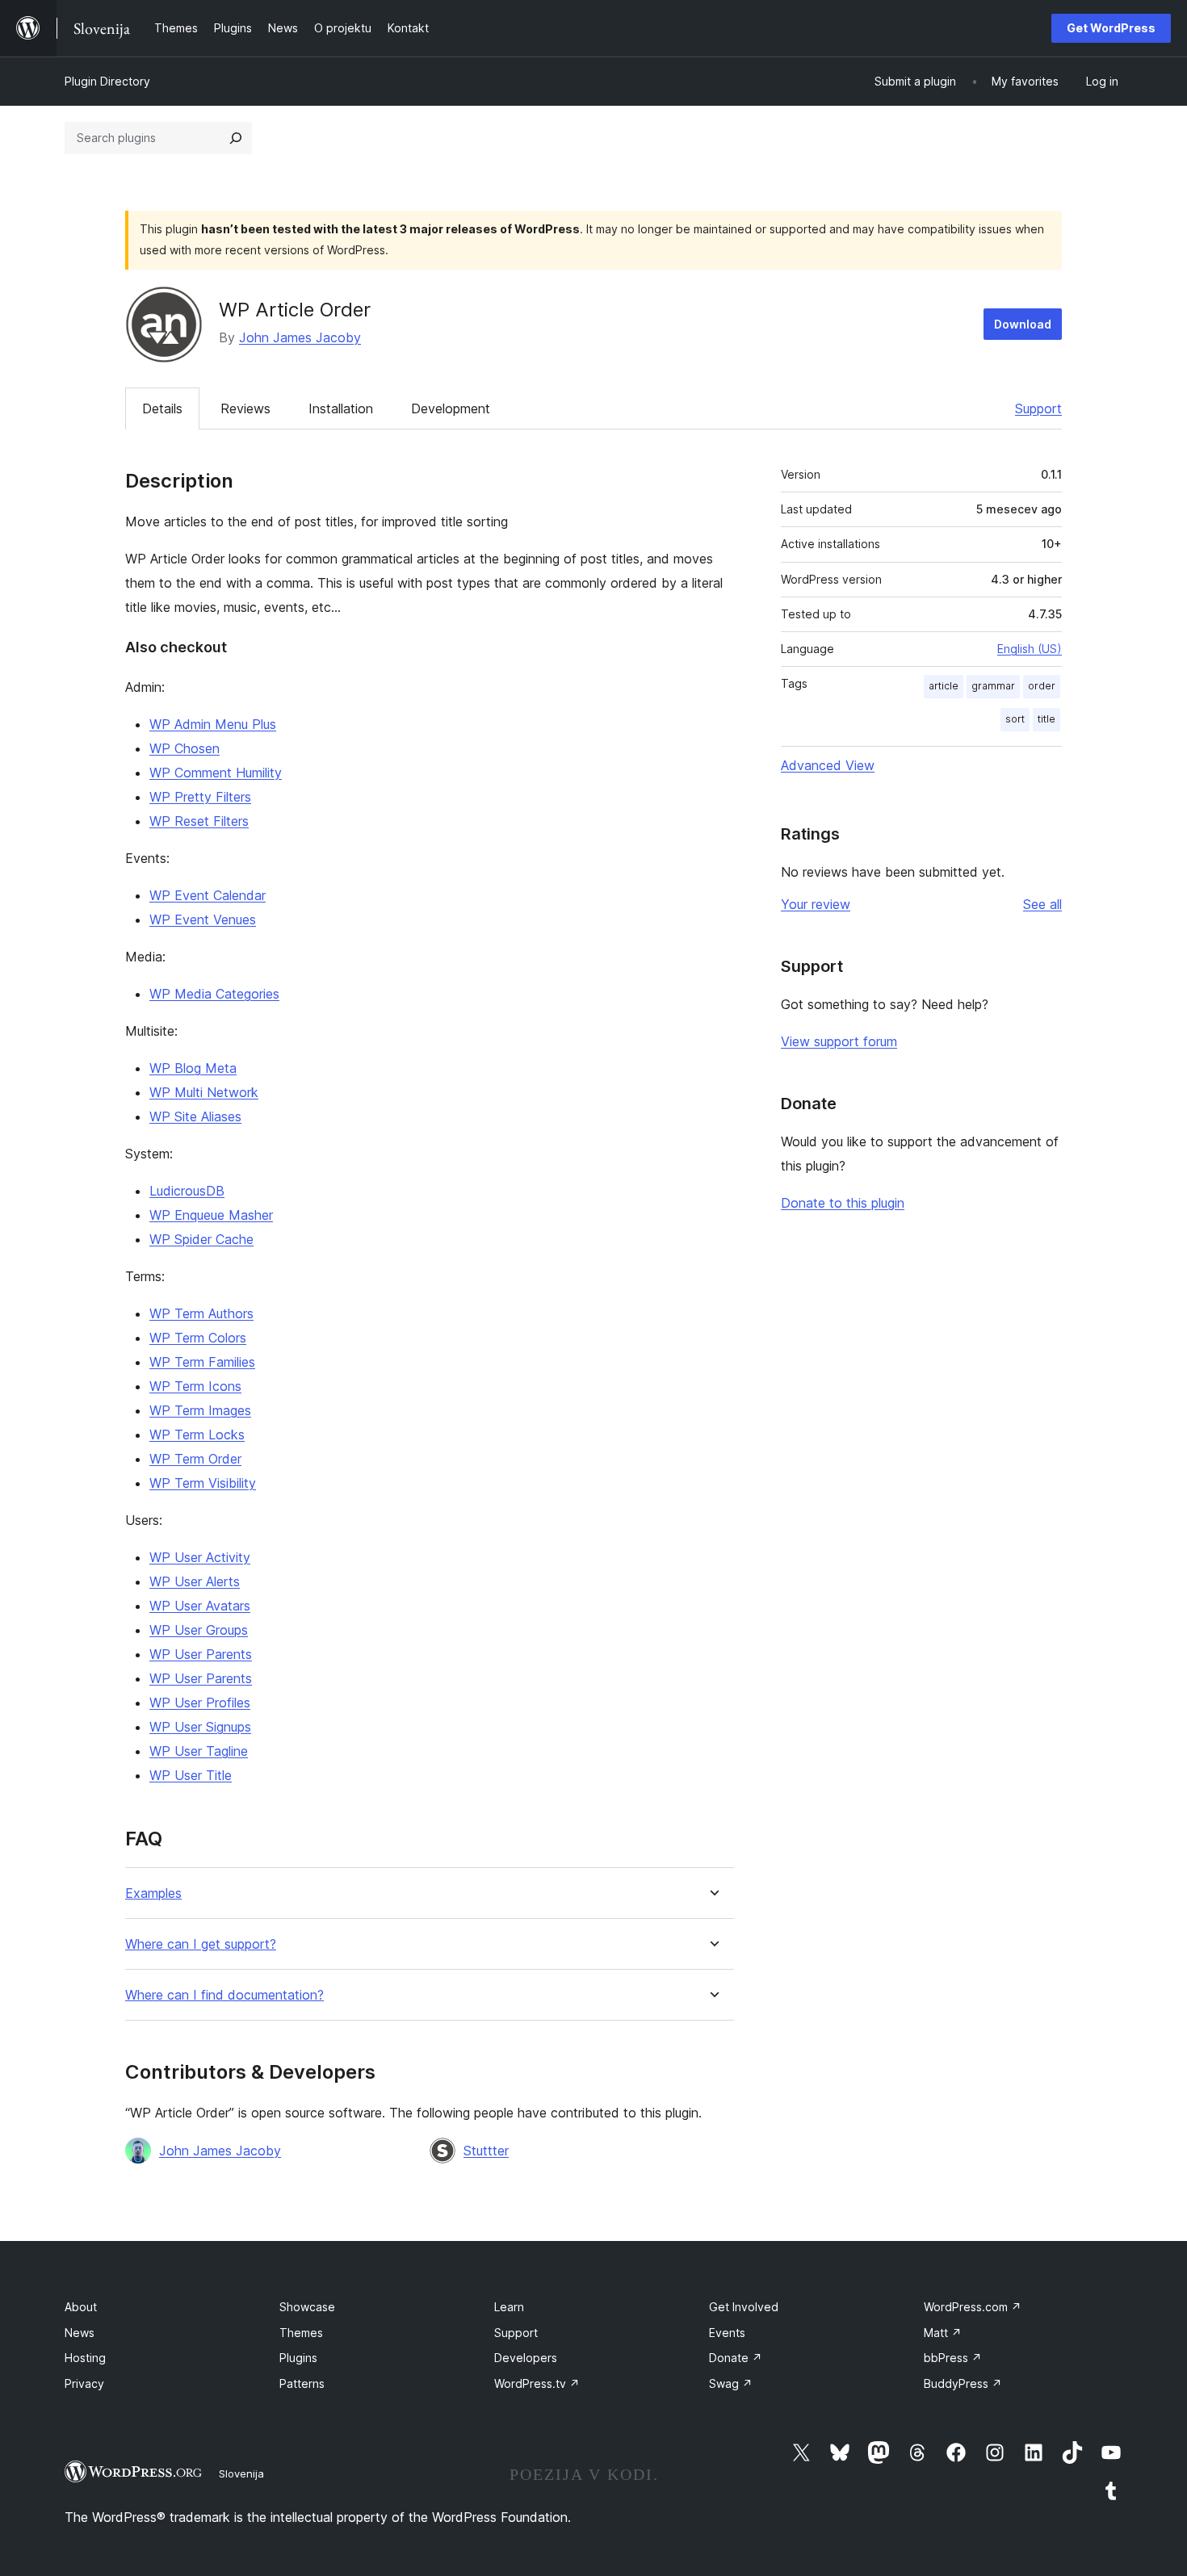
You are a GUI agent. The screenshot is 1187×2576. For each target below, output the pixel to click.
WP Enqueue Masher (211, 1215)
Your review (816, 904)
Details (162, 408)
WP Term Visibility (203, 1483)
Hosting (85, 2358)
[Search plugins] (236, 138)
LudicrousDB (187, 1191)
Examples (153, 1893)
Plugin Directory (107, 81)
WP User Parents (201, 1654)
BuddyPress (963, 2383)
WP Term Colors (198, 1338)
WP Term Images (200, 1410)
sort (1015, 719)
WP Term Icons (195, 1386)
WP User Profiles (200, 1703)
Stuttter (486, 2151)
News (80, 2333)
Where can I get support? (201, 1944)
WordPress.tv (537, 2383)
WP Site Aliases (195, 1116)
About (81, 2307)
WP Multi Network (204, 1092)
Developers (526, 2358)
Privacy (84, 2383)
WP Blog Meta (193, 1068)
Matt (943, 2333)
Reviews (245, 408)
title (1046, 719)
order (1042, 686)
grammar (993, 686)
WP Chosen (185, 748)
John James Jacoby (300, 337)
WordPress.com (973, 2307)
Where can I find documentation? (224, 1995)
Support (1038, 408)
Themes (301, 2333)
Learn (509, 2307)
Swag (731, 2383)
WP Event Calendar (208, 895)
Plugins (298, 2358)
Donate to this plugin (843, 1203)
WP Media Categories (214, 994)
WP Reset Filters (199, 821)
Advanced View (828, 765)
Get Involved (744, 2307)
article (944, 686)
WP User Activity (200, 1557)
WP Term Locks (197, 1435)
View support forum (839, 1041)
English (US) (1030, 649)
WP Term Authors (201, 1313)
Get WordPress (1111, 28)
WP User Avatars (200, 1606)
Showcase (307, 2307)
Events (727, 2333)
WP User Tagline (199, 1751)
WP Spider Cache (201, 1239)
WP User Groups (199, 1630)
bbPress (953, 2358)
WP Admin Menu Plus (213, 724)
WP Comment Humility (216, 773)
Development (451, 408)
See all (1042, 904)
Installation (341, 408)
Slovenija (241, 2473)
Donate (736, 2358)
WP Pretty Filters (200, 797)
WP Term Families (202, 1362)
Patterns (302, 2383)
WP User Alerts (195, 1581)
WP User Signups (200, 1727)
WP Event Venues (203, 919)
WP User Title (191, 1775)
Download (1023, 324)
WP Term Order (195, 1459)
